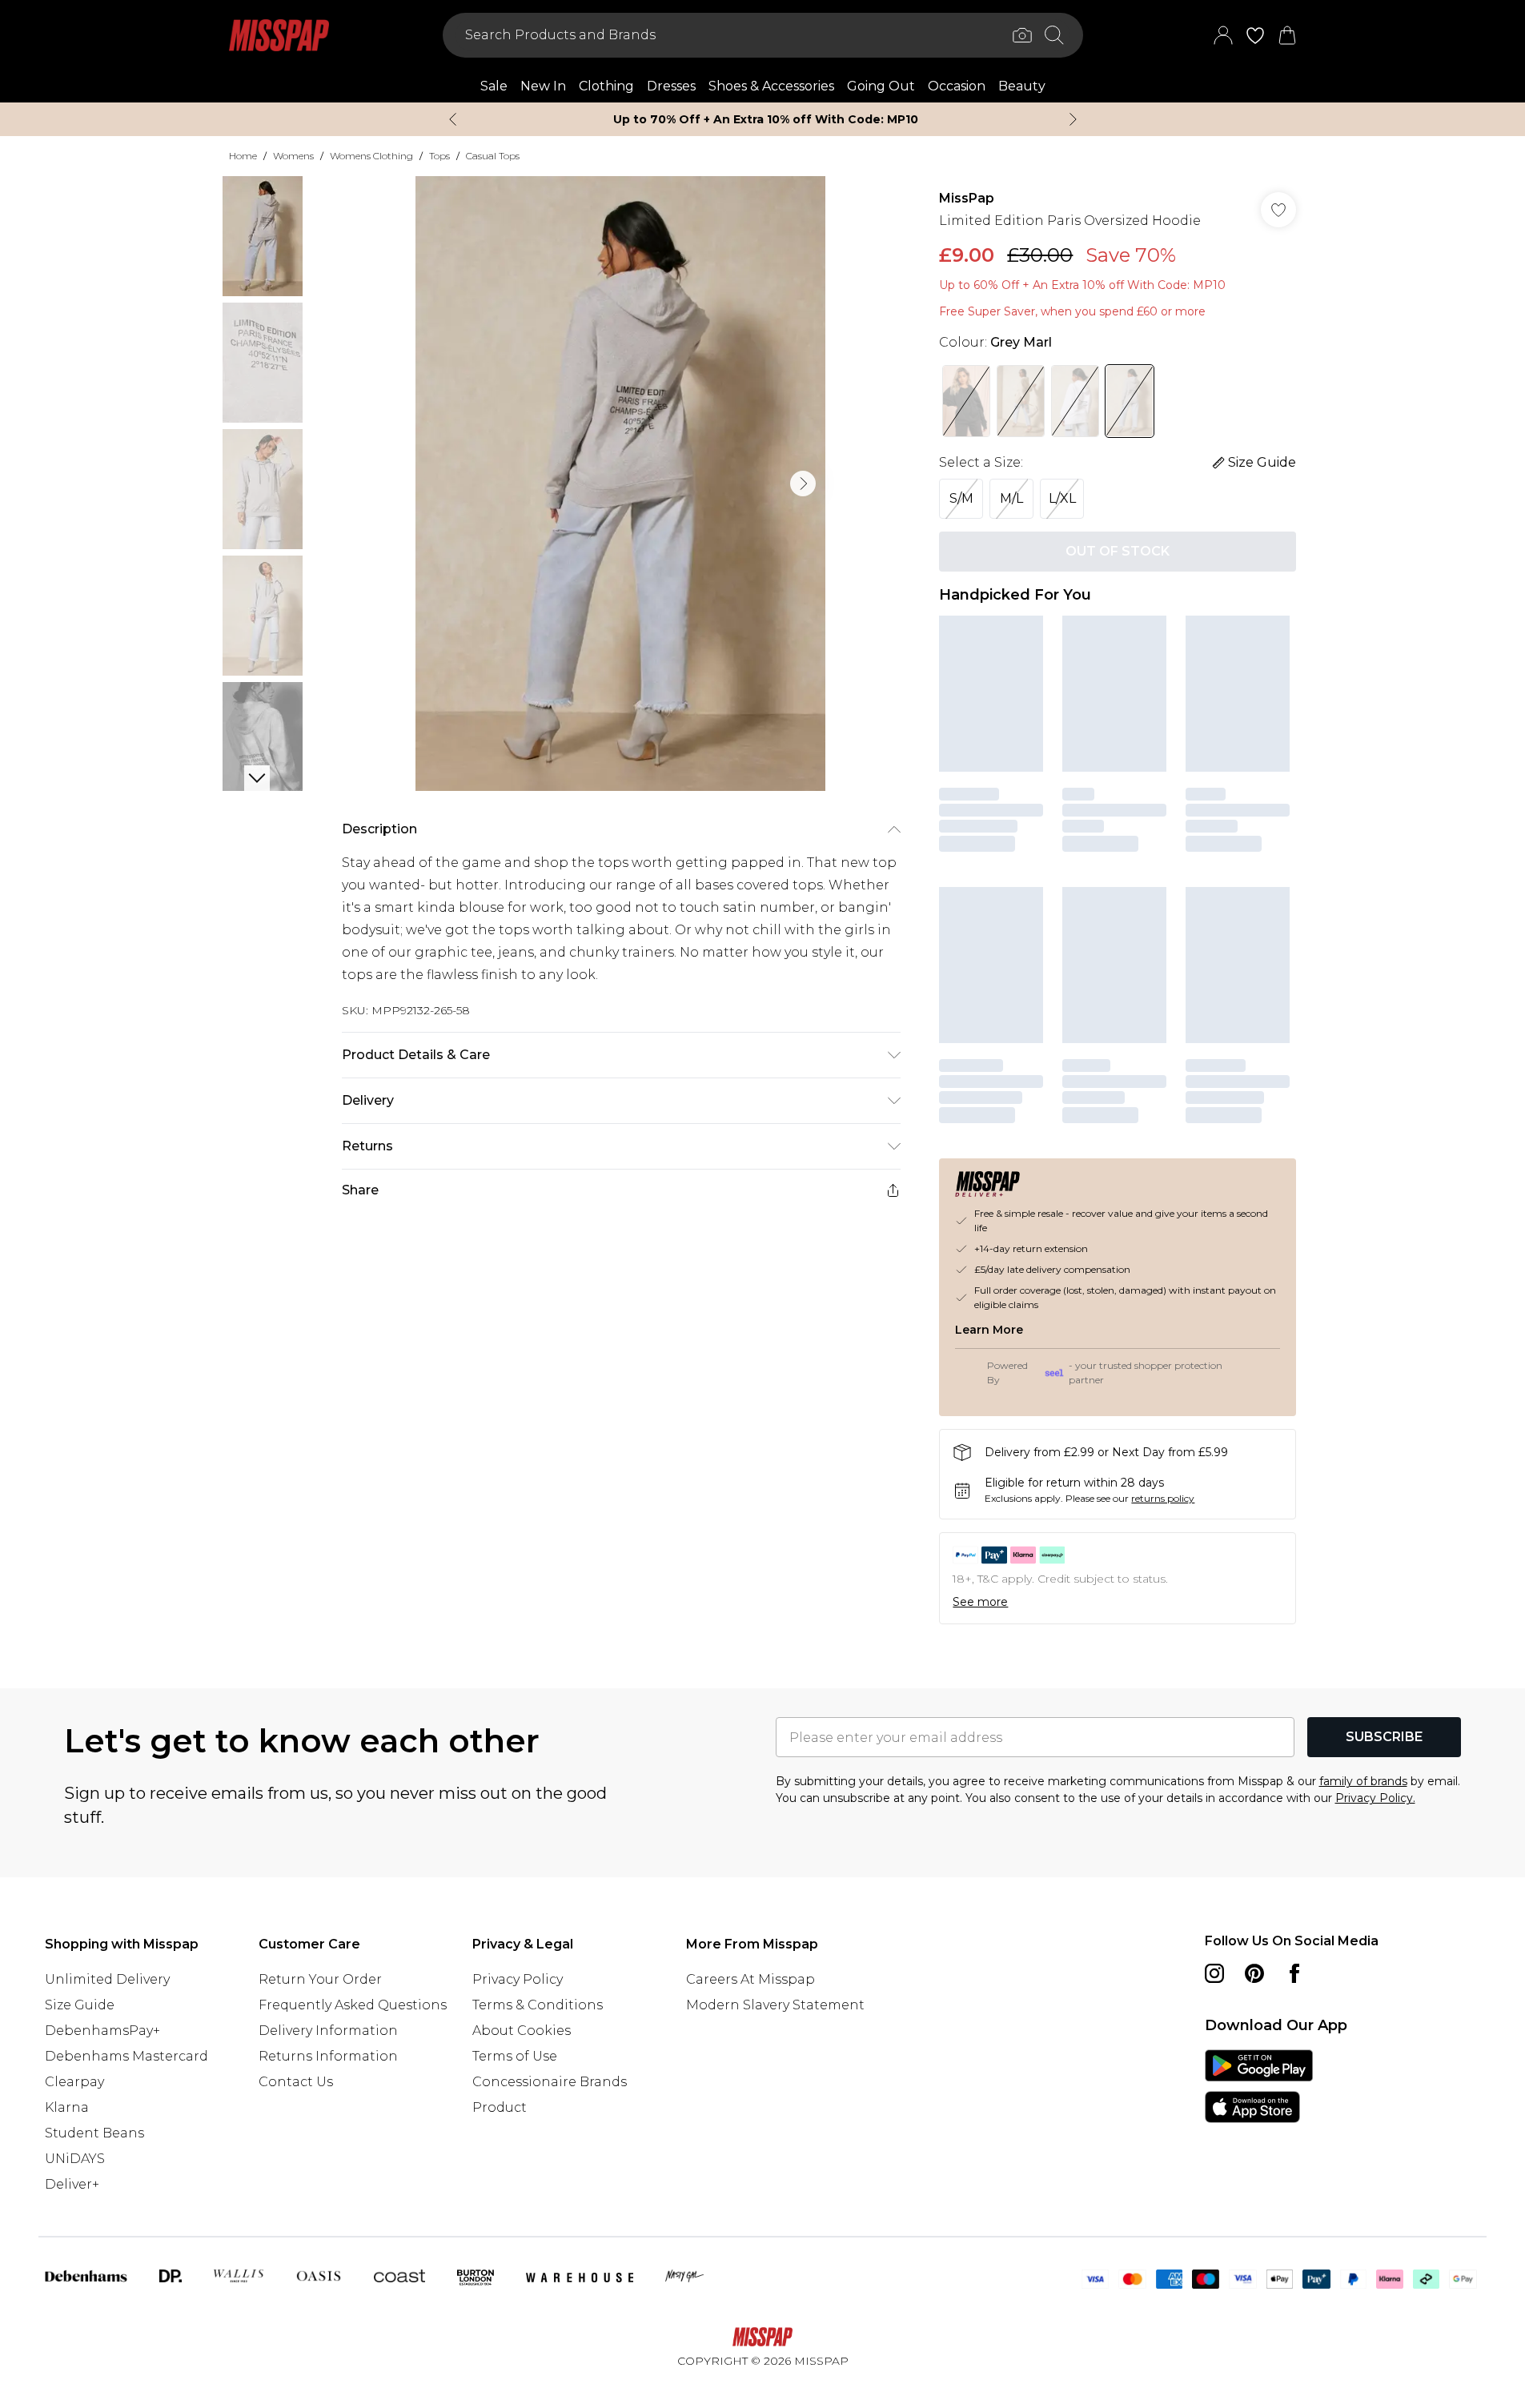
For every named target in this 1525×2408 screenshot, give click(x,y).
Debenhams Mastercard (126, 2056)
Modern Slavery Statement (775, 2005)
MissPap (967, 198)
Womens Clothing (371, 156)
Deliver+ (72, 2184)
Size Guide (80, 2005)
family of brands (1363, 1781)
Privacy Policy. (1375, 1798)
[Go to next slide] (803, 484)
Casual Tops (493, 156)
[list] (620, 484)
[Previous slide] (453, 119)
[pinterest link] (1254, 1973)
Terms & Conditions (538, 2005)
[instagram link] (1214, 1973)
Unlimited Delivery (107, 1979)
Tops (439, 156)
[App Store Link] (1259, 2086)
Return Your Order (320, 1979)
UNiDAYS (75, 2159)
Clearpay (74, 2082)
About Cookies (522, 2031)
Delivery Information (328, 2031)
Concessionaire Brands (550, 2082)
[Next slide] (1073, 119)
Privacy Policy (518, 1979)
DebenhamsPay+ (102, 2031)
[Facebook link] (1294, 1973)
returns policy (1163, 1498)
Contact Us (296, 2082)
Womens (293, 156)
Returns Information (328, 2056)
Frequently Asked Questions (353, 2005)
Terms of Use (515, 2056)
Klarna (67, 2107)
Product (500, 2107)
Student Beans (94, 2133)
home (243, 156)
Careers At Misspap (750, 1979)
